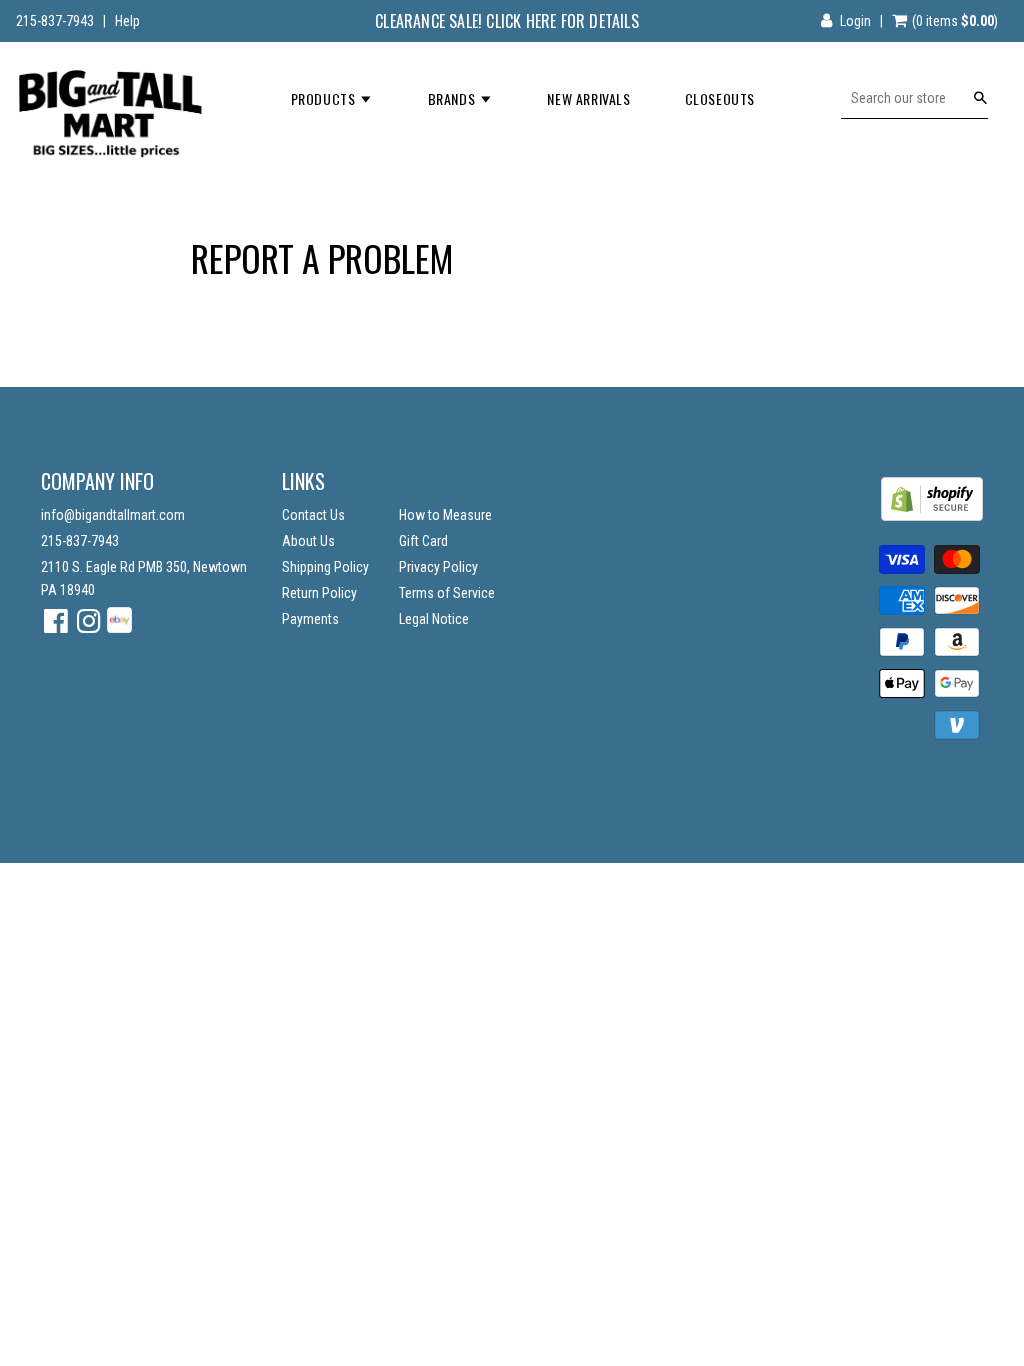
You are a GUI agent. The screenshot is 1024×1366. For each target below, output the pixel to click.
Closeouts (720, 98)
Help (127, 21)
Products (325, 98)
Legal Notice (434, 619)
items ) (955, 21)
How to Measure (445, 515)
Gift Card (423, 541)
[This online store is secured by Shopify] (932, 516)
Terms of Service (447, 593)
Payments (310, 619)
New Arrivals (588, 98)
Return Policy (319, 593)
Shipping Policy (325, 567)
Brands (453, 98)
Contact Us (313, 515)
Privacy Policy (438, 567)
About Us (308, 541)
